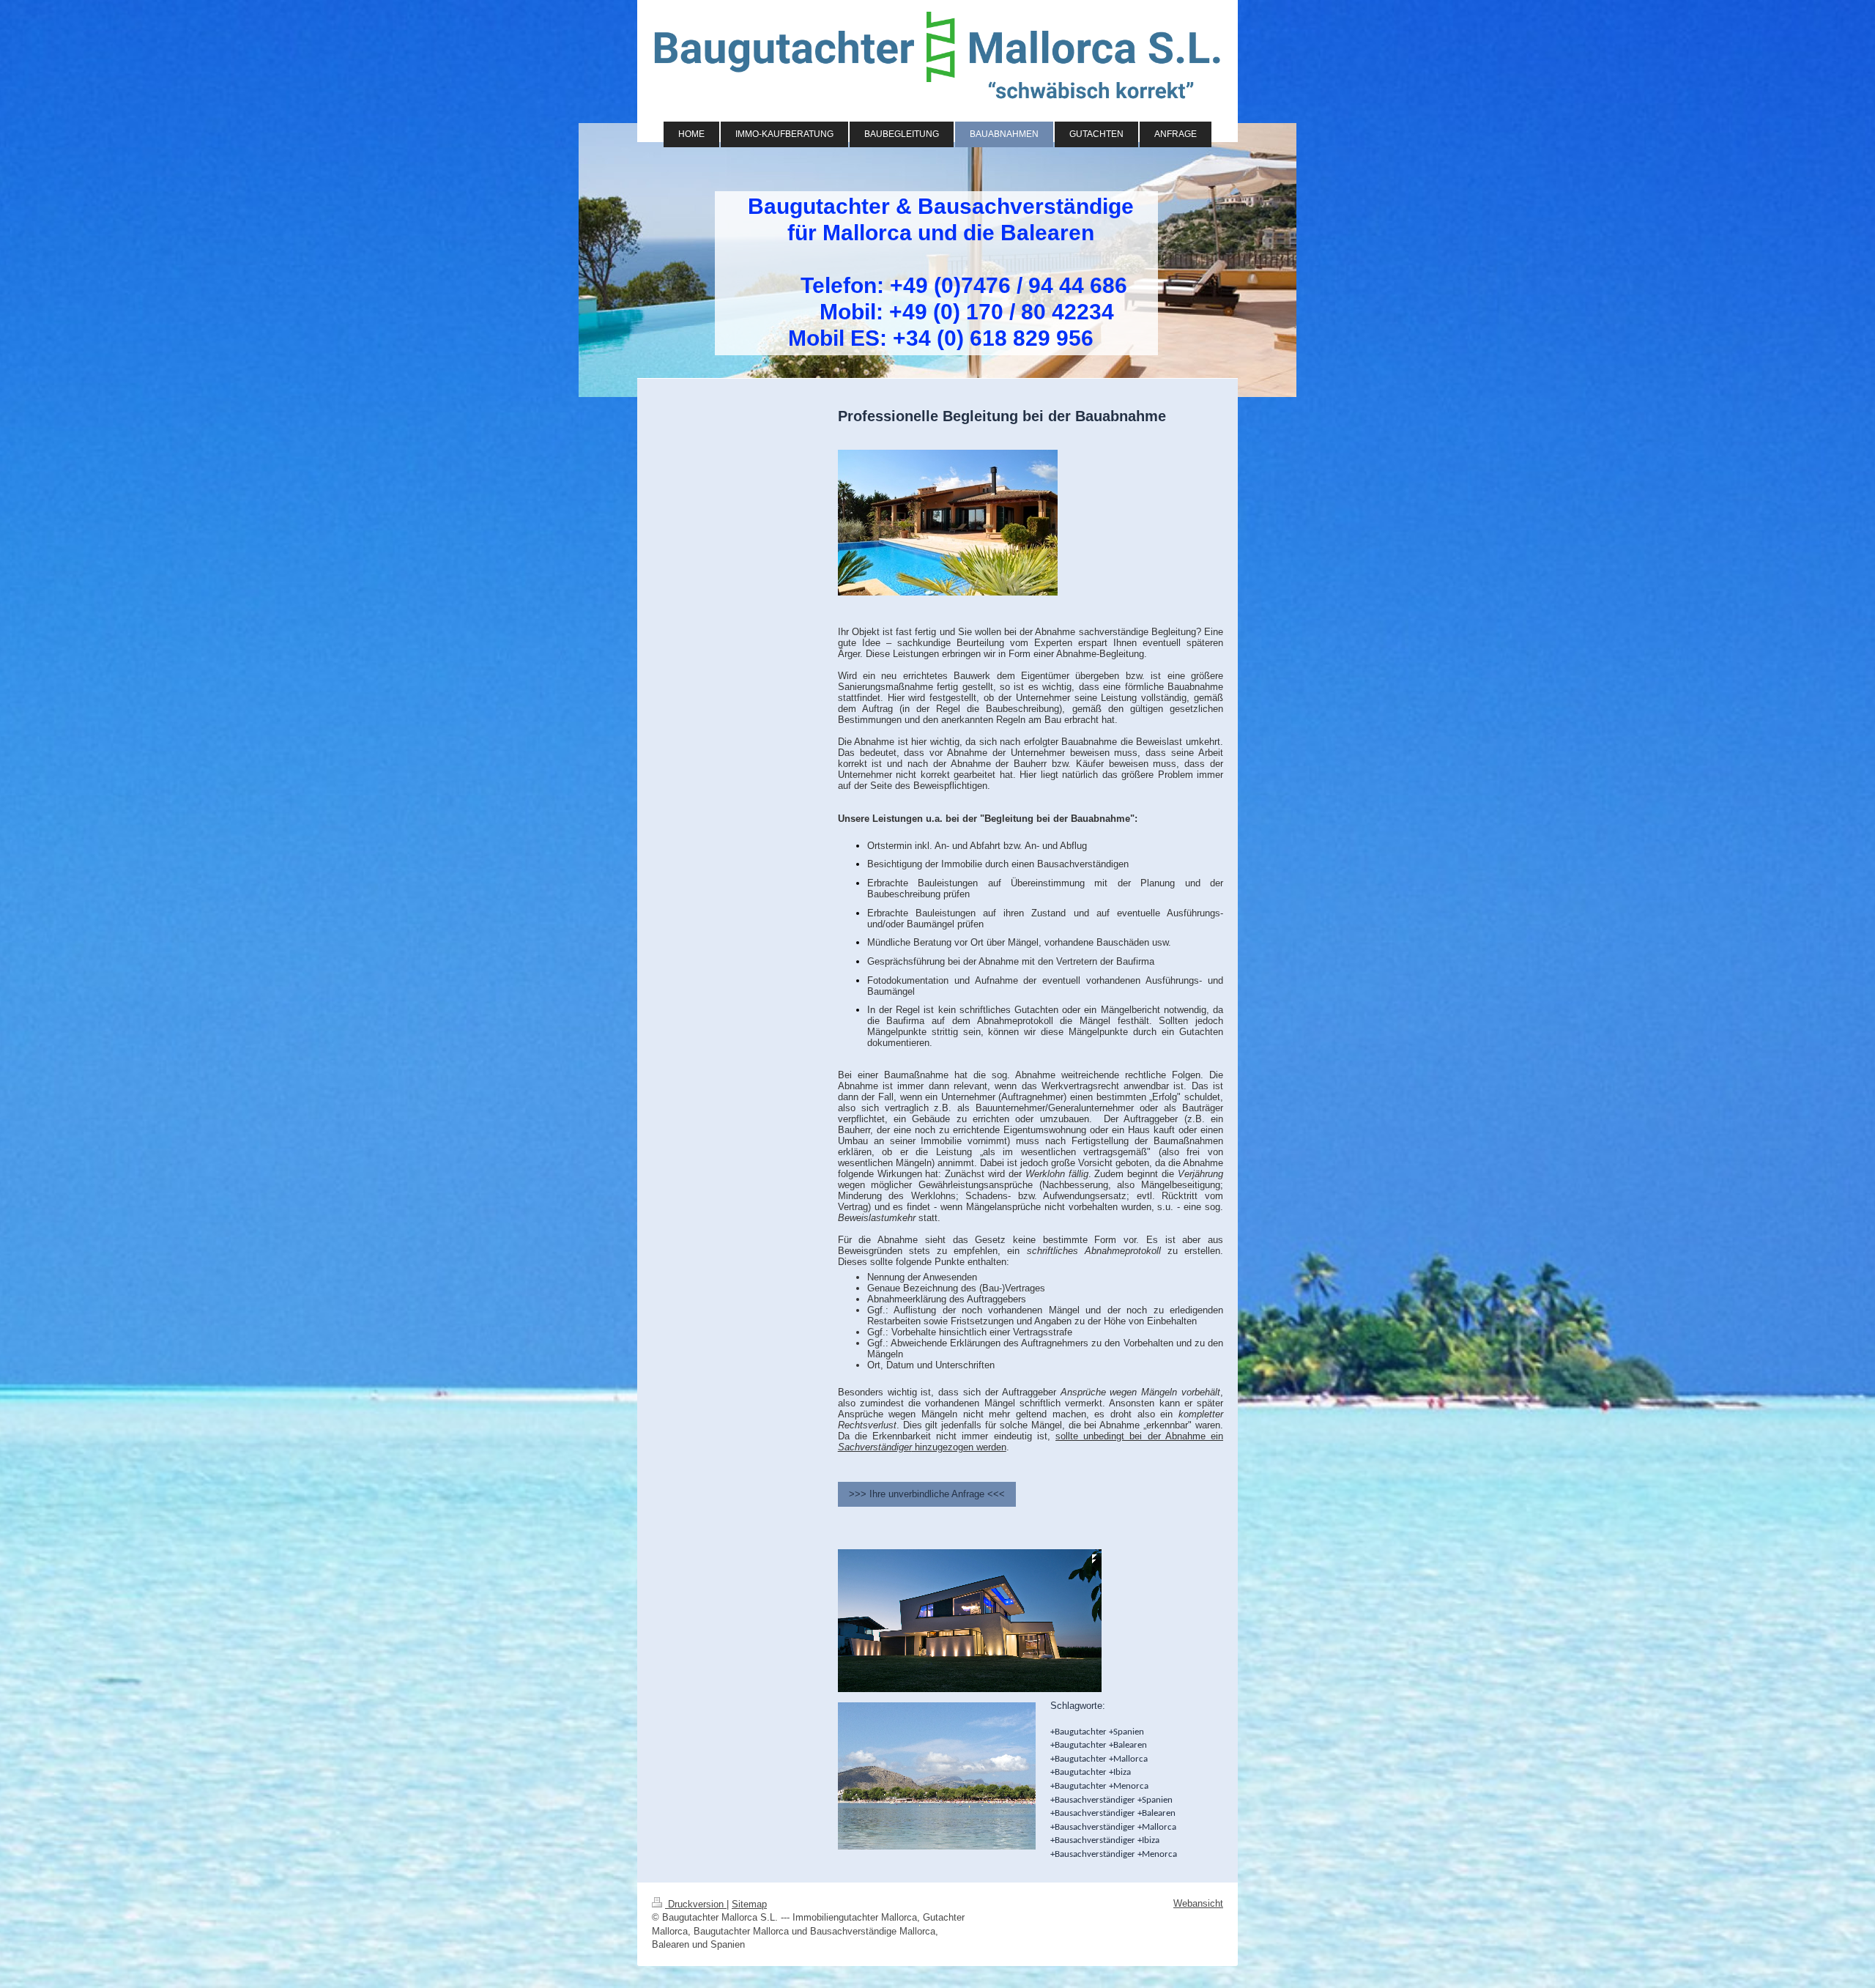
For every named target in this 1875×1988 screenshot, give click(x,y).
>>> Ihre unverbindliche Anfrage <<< (927, 1494)
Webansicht (1198, 1903)
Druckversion (696, 1904)
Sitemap (749, 1904)
